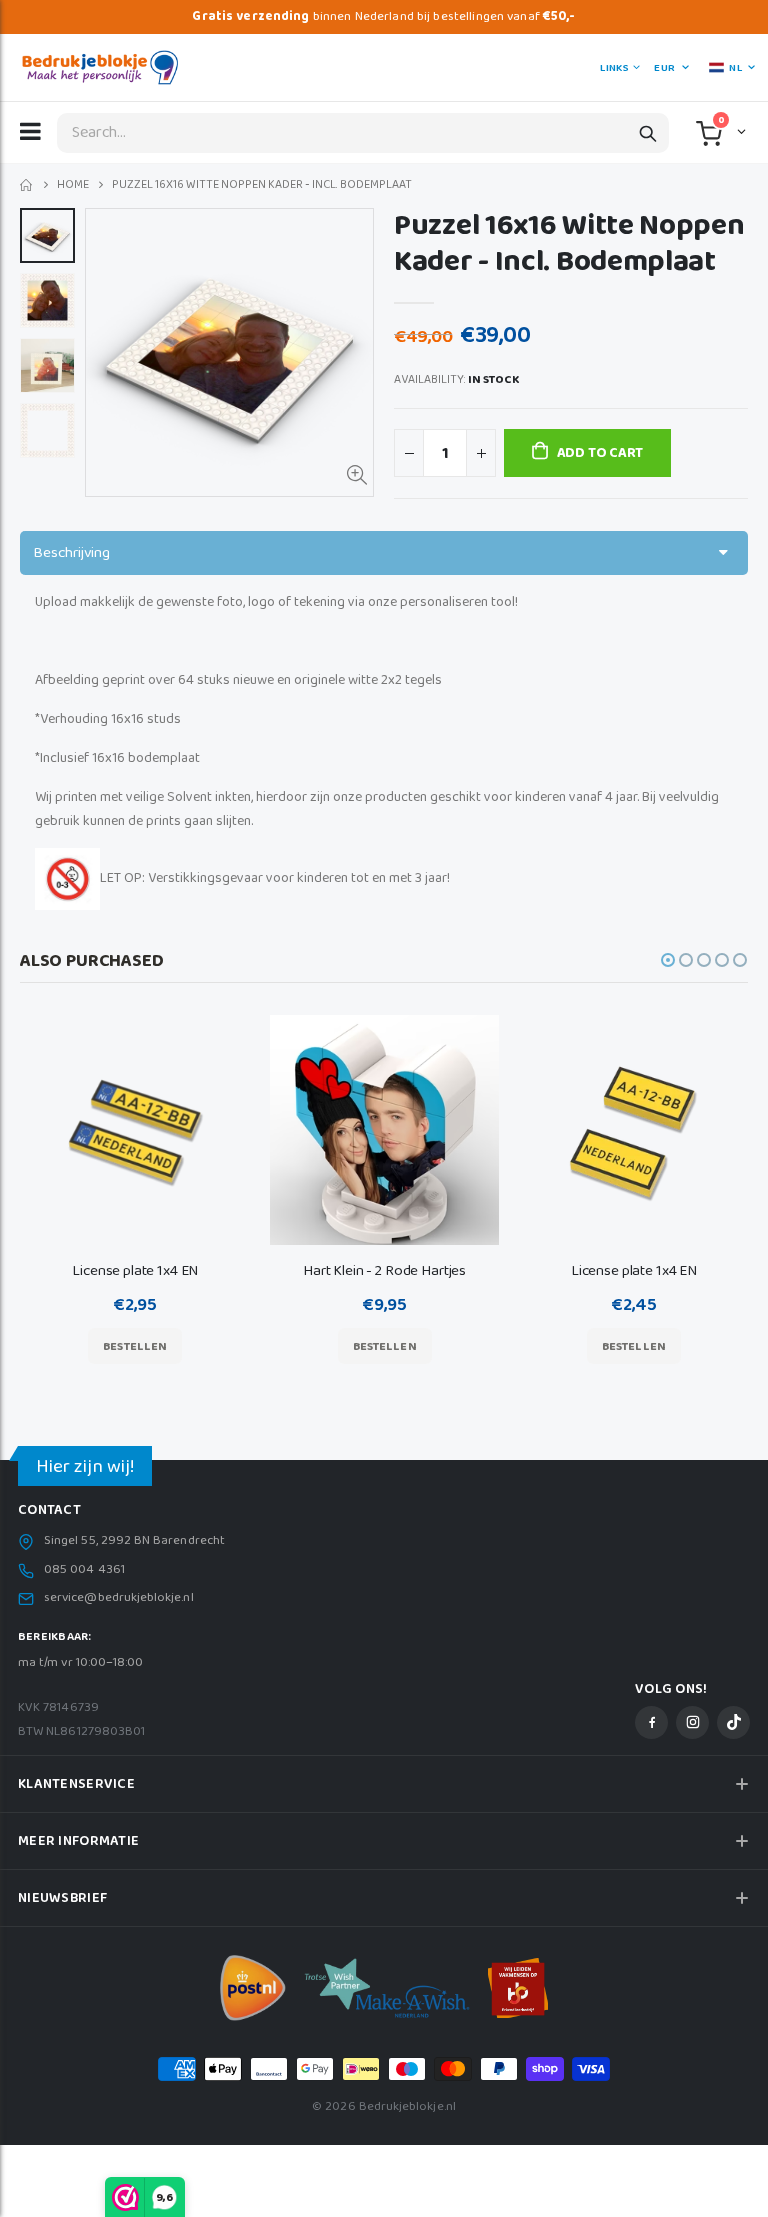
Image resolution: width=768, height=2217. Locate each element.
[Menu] (30, 131)
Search (648, 133)
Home (27, 185)
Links (614, 68)
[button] (739, 131)
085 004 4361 (84, 1570)
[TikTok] (733, 1722)
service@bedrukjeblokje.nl (119, 1598)
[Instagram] (692, 1722)
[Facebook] (651, 1722)
